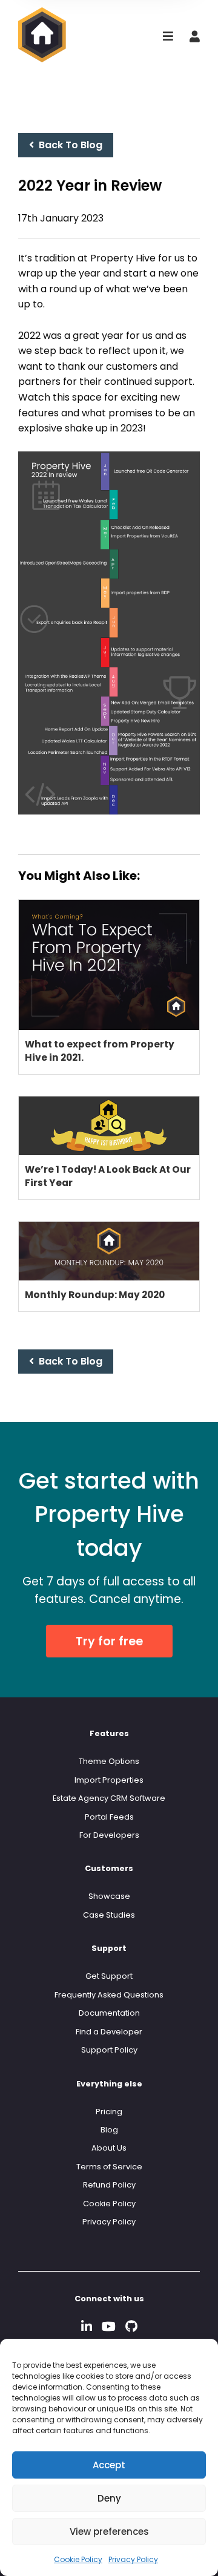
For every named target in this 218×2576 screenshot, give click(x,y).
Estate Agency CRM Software (109, 1798)
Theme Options (109, 1761)
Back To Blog (68, 145)
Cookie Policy (78, 2559)
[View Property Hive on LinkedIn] (87, 2326)
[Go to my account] (195, 37)
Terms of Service (109, 2167)
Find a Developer (109, 2032)
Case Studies (109, 1915)
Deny (109, 2498)
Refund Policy (109, 2185)
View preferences (109, 2532)
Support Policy (109, 2050)
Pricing (109, 2112)
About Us (109, 2148)
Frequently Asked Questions (109, 1995)
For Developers (109, 1835)
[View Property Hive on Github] (131, 2326)
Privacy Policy (133, 2559)
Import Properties (109, 1780)
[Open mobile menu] (168, 37)
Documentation (109, 2013)
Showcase (109, 1896)
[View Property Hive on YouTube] (109, 2326)
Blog (109, 2130)
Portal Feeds (109, 1817)
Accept (109, 2465)
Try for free (109, 1641)
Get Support (109, 1976)
